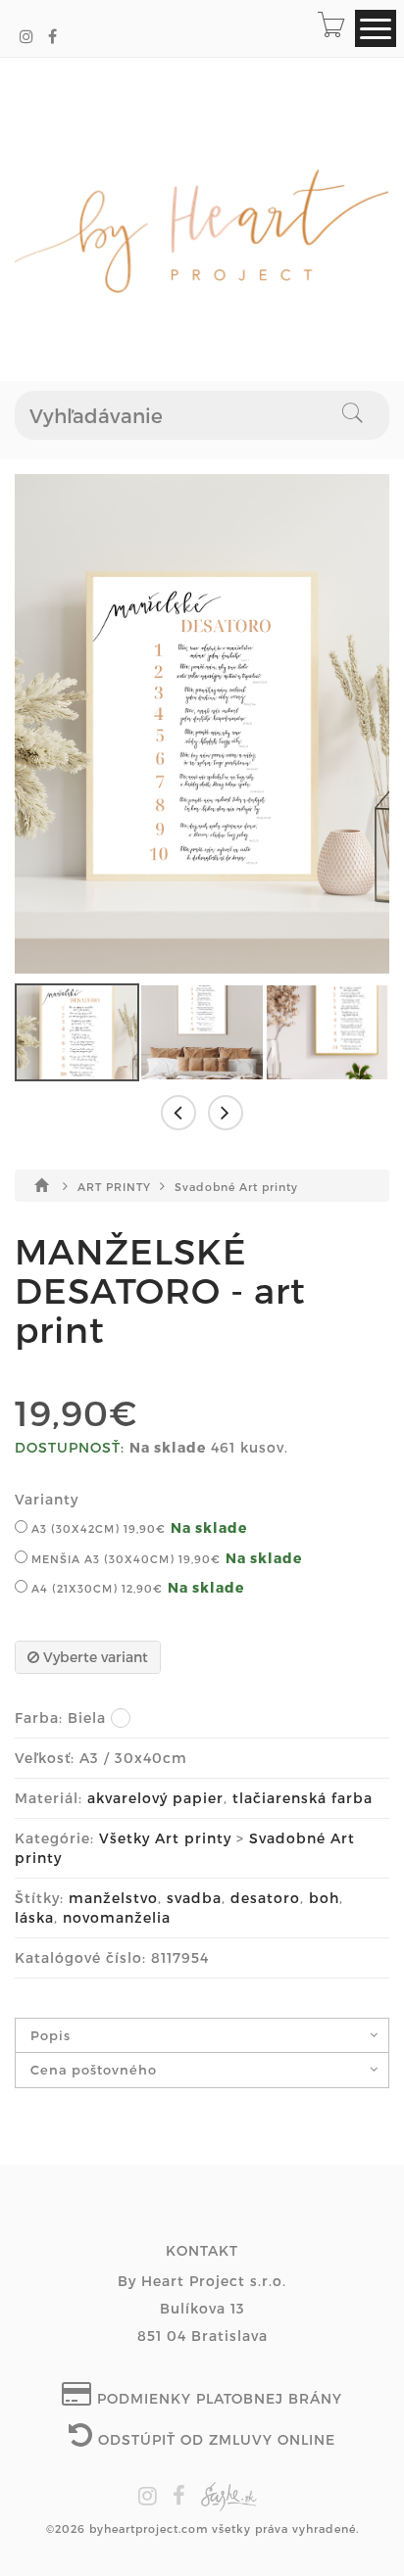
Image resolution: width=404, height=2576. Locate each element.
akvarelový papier (155, 1798)
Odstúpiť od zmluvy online (214, 2439)
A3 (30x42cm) (97, 1528)
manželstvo (113, 1898)
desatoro (265, 1898)
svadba (194, 1898)
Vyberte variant (94, 1657)
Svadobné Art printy (236, 1187)
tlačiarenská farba (303, 1798)
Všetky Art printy (165, 1838)
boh (324, 1898)
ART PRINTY (116, 1187)
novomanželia (117, 1917)
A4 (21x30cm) (95, 1588)
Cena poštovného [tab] (94, 2070)
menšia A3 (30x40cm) (124, 1559)
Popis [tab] (50, 2035)
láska (34, 1917)
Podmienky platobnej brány (217, 2398)
